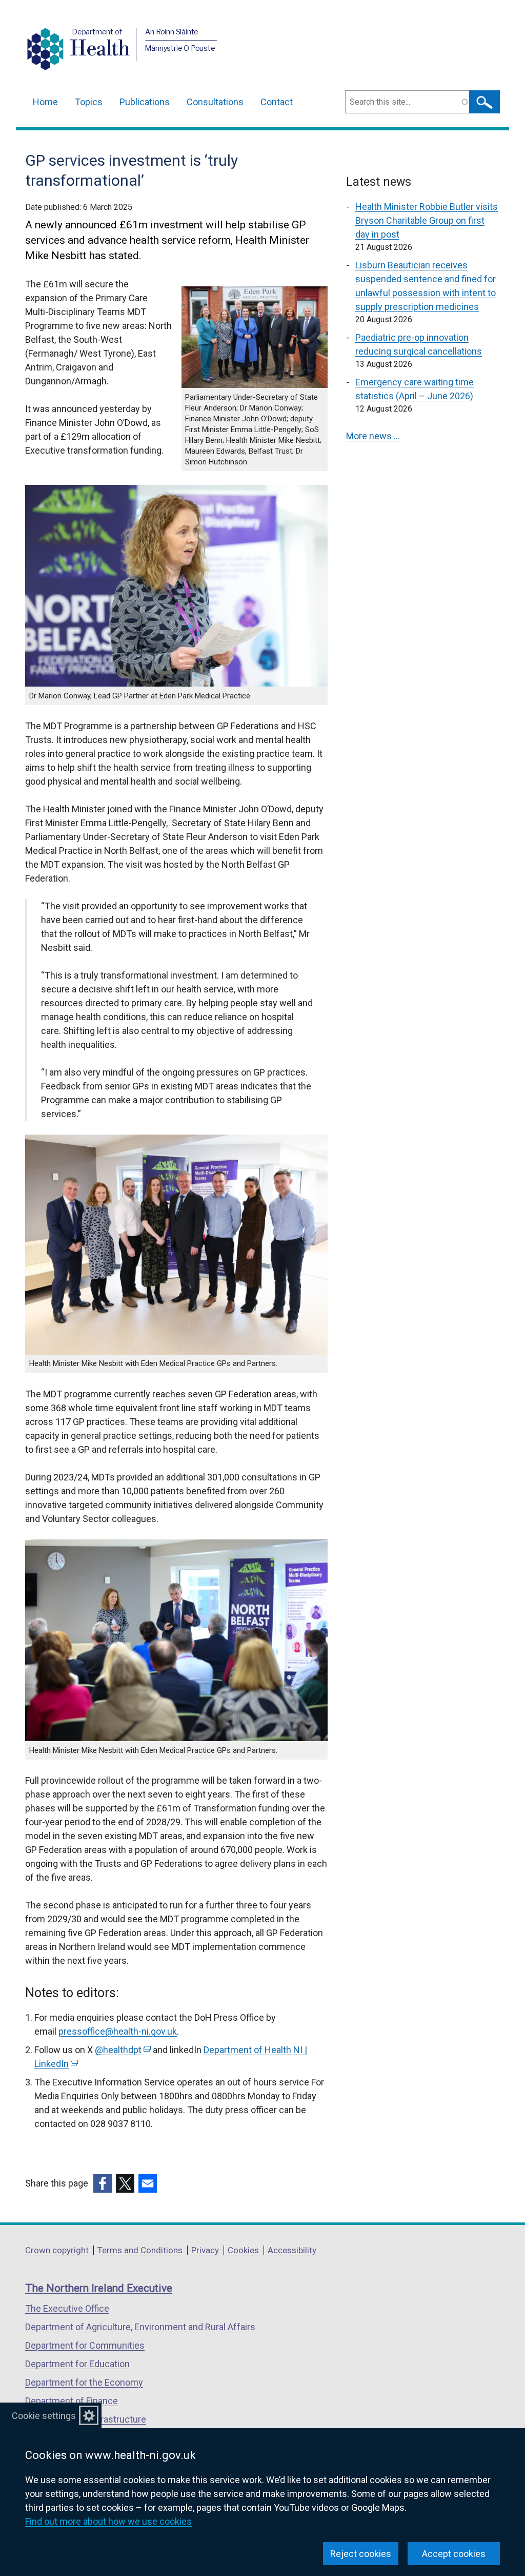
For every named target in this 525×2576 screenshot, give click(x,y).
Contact (277, 102)
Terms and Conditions (140, 2250)
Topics (89, 102)
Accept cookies (454, 2554)
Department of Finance (72, 2401)
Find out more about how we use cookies (108, 2521)
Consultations (215, 102)
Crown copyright (57, 2250)
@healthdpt (122, 2050)
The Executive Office (67, 2308)
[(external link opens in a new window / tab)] (103, 2183)
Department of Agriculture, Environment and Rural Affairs (140, 2327)
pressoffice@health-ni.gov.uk (118, 2031)
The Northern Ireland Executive (99, 2288)
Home (45, 102)
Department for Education (77, 2364)
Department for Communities (85, 2345)
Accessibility (292, 2250)
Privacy (205, 2250)
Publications (145, 102)
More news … (373, 436)
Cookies (243, 2250)
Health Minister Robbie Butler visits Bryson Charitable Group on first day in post (427, 220)
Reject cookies (361, 2554)
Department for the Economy (84, 2382)
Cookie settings (44, 2416)
